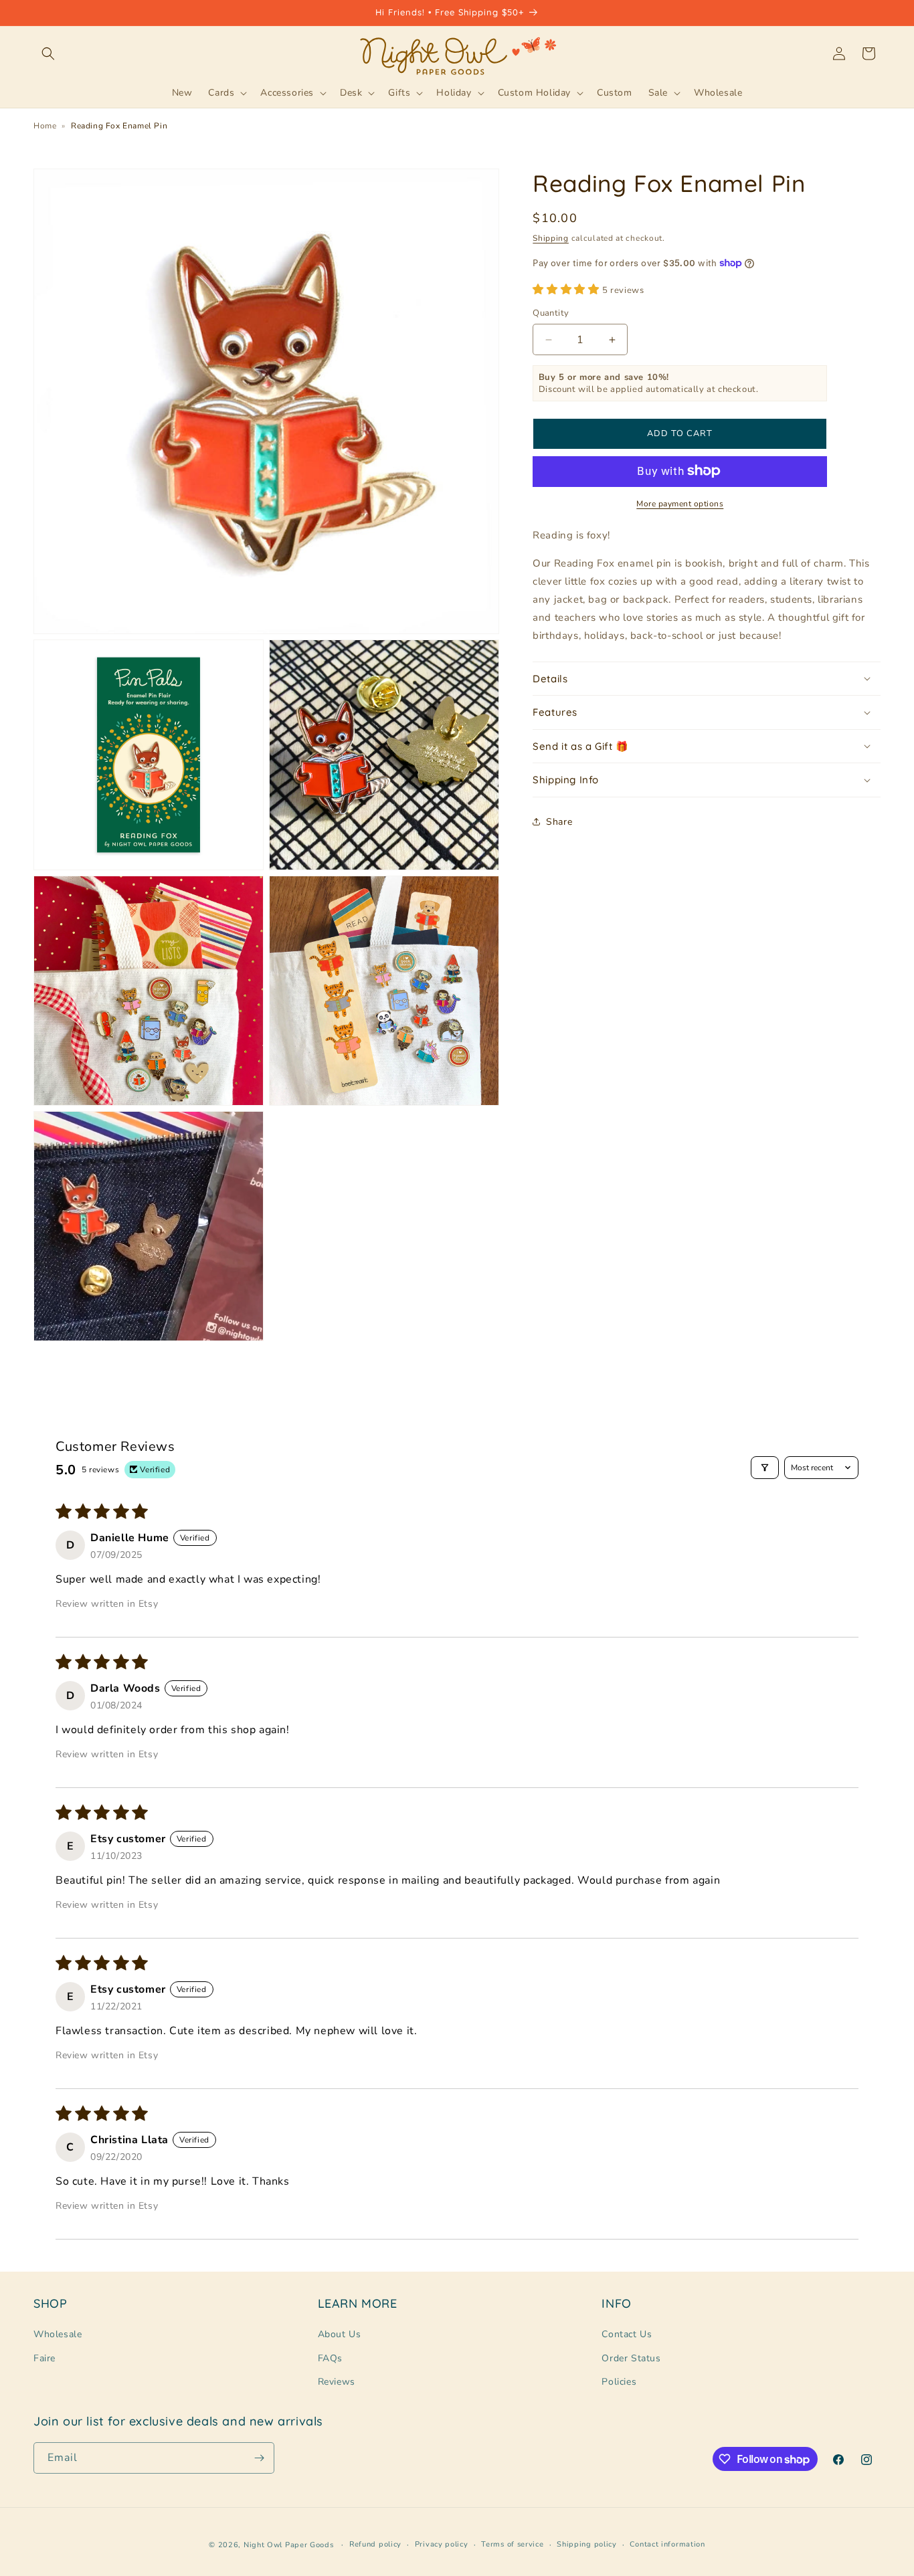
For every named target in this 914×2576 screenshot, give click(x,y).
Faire (44, 2358)
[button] (48, 54)
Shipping (551, 238)
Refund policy (375, 2544)
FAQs (330, 2358)
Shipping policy (587, 2544)
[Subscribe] (259, 2458)
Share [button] (559, 822)
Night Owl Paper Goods (289, 2545)
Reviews (337, 2382)
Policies (619, 2382)
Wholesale (58, 2334)
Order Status (631, 2358)
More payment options (680, 503)
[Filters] (765, 1468)
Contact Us (627, 2334)
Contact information (667, 2544)
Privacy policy (442, 2544)
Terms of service (512, 2544)
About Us (340, 2334)
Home (45, 126)
